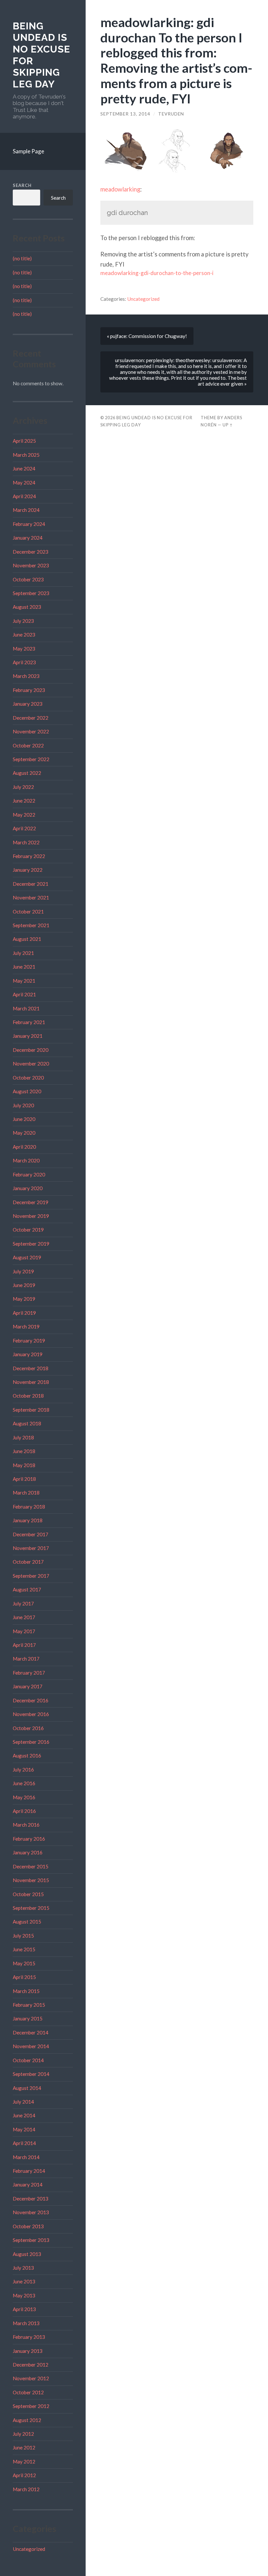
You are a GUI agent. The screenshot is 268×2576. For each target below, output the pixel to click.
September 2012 (31, 2406)
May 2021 (24, 981)
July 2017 (23, 1603)
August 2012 (27, 2420)
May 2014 (24, 2129)
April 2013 (24, 2309)
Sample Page (28, 151)
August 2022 (27, 773)
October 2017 (28, 1562)
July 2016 (23, 1770)
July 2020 (23, 1105)
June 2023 (24, 635)
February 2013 (29, 2337)
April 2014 (24, 2143)
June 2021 (24, 967)
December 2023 (31, 552)
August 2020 (27, 1091)
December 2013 (31, 2199)
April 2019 (24, 1313)
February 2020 (29, 1174)
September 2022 (31, 759)
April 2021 (24, 994)
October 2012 (28, 2392)
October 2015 (28, 1894)
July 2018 (23, 1437)
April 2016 (24, 1811)
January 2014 (28, 2185)
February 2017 (29, 1673)
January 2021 (28, 1036)
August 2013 (27, 2254)
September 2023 (31, 593)
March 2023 (26, 676)
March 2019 (26, 1326)
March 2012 (26, 2489)
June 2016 (24, 1783)
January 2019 (28, 1354)
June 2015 (24, 1949)
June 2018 (24, 1451)
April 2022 (24, 828)
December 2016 (31, 1700)
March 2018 (26, 1493)
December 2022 (31, 718)
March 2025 (26, 455)
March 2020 (26, 1160)
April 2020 (24, 1147)
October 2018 (28, 1396)
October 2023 (28, 579)
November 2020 (31, 1064)
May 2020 (24, 1133)
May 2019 (24, 1299)
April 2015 (24, 1977)
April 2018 (24, 1479)
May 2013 (24, 2295)
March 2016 (26, 1825)
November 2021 (31, 897)
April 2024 (24, 496)
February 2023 (29, 690)
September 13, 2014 (125, 114)
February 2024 (29, 524)
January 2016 (28, 1852)
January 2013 (28, 2351)
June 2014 (24, 2115)
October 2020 (28, 1078)
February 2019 (29, 1341)
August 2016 (27, 1756)
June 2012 (24, 2447)
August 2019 (27, 1257)
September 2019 (31, 1244)
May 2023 (24, 649)
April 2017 (24, 1645)
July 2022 (23, 787)
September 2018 (31, 1410)
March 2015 (26, 1991)
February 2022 (29, 856)
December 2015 (31, 1866)
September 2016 (31, 1742)
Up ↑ (228, 425)
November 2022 (31, 731)
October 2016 (28, 1728)
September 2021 (31, 925)
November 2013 (31, 2212)
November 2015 (31, 1880)
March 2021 (26, 1008)
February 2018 (29, 1507)
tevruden (171, 114)
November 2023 (31, 565)
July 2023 (23, 621)
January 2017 (28, 1686)
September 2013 (31, 2240)
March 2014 (26, 2157)
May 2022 (24, 815)
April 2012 (24, 2475)
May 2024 (24, 483)
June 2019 (24, 1285)
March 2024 (26, 510)
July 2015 (23, 1936)
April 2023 (24, 662)
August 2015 (27, 1922)
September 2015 (31, 1908)
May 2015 (24, 1963)
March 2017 (26, 1659)
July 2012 (23, 2434)
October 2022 (28, 745)
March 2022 (26, 842)
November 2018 (31, 1382)
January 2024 (28, 538)
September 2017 (31, 1576)
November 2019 (31, 1216)
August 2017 (27, 1589)
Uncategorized (29, 2549)
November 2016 (31, 1714)
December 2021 (31, 884)
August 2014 (27, 2088)
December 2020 (31, 1050)
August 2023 (27, 607)
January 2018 (28, 1520)
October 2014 (28, 2060)
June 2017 (24, 1617)
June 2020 (24, 1119)
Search (22, 185)
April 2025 (24, 441)
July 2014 (23, 2102)
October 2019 (28, 1230)
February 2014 (29, 2171)
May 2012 (24, 2461)
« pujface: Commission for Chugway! (147, 336)
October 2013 (28, 2226)
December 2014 (31, 2032)
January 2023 (28, 704)
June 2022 (24, 801)
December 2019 (31, 1202)
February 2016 (29, 1839)
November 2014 (31, 2046)
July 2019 (23, 1271)
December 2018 (31, 1368)
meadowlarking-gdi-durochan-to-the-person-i (157, 273)
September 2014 (31, 2074)
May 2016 (24, 1797)
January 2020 (28, 1188)
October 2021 (28, 912)
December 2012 (31, 2365)
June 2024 (24, 468)
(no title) (22, 258)
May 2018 (24, 1465)
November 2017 (31, 1548)
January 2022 (28, 870)
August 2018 (27, 1423)
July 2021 (23, 953)
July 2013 (23, 2268)
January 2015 (28, 2018)
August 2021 (27, 939)
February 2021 (29, 1022)
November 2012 (31, 2378)
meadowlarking (120, 189)
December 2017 (31, 1534)
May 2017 (24, 1631)
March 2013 (26, 2323)
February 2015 (29, 2005)
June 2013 (24, 2281)
